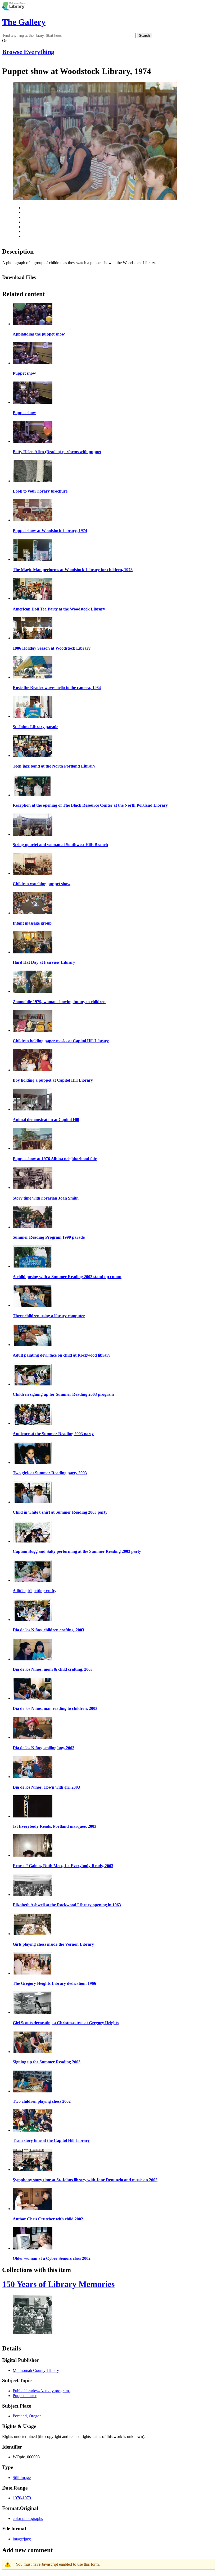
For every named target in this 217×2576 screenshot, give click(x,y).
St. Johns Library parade (35, 727)
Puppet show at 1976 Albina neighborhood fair (55, 1159)
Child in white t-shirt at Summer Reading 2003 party (60, 1512)
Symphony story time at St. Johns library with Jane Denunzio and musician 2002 (85, 2180)
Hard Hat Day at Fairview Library (44, 962)
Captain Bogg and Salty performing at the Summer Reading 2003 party (77, 1551)
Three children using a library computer (49, 1316)
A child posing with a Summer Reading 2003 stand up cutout (67, 1277)
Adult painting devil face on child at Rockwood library (62, 1355)
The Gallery (24, 22)
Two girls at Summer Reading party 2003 (50, 1473)
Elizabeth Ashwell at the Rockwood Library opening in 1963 (67, 1905)
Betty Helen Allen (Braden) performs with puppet (57, 452)
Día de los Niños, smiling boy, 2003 (44, 1748)
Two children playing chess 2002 (42, 2101)
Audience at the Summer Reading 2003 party (53, 1434)
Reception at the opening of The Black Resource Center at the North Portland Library (90, 805)
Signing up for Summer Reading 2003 (47, 2062)
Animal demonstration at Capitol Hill (46, 1120)
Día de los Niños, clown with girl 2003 (46, 1787)
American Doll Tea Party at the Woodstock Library (59, 609)
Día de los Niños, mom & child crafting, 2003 (53, 1669)
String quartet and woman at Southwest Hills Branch (60, 845)
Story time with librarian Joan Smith (46, 1198)
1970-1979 (22, 2498)
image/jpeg (22, 2539)
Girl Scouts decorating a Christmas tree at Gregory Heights (66, 2023)
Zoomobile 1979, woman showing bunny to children (59, 1002)
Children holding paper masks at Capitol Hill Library (61, 1041)
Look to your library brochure (40, 491)
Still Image (22, 2478)
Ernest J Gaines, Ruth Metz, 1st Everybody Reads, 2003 (63, 1866)
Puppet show (24, 373)
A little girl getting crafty (35, 1591)
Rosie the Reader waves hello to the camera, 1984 (57, 688)
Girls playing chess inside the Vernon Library (53, 1944)
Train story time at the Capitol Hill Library (51, 2140)
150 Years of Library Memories (58, 2284)
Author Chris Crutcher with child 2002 (48, 2219)
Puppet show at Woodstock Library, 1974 (50, 531)
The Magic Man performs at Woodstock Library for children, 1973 (73, 570)
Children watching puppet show (42, 884)
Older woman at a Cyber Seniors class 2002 (52, 2258)
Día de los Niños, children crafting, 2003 (48, 1630)
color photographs (28, 2518)
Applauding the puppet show (39, 334)
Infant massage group (32, 923)
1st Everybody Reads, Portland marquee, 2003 (55, 1826)
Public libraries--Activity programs (42, 2391)
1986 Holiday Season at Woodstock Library (52, 648)
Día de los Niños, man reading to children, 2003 (55, 1708)
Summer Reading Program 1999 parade (49, 1237)
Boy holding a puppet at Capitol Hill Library (53, 1080)
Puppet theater (25, 2396)
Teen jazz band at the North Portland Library (54, 766)
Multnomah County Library (36, 2370)
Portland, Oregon (27, 2416)
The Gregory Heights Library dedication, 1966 (54, 1983)
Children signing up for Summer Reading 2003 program (63, 1394)
